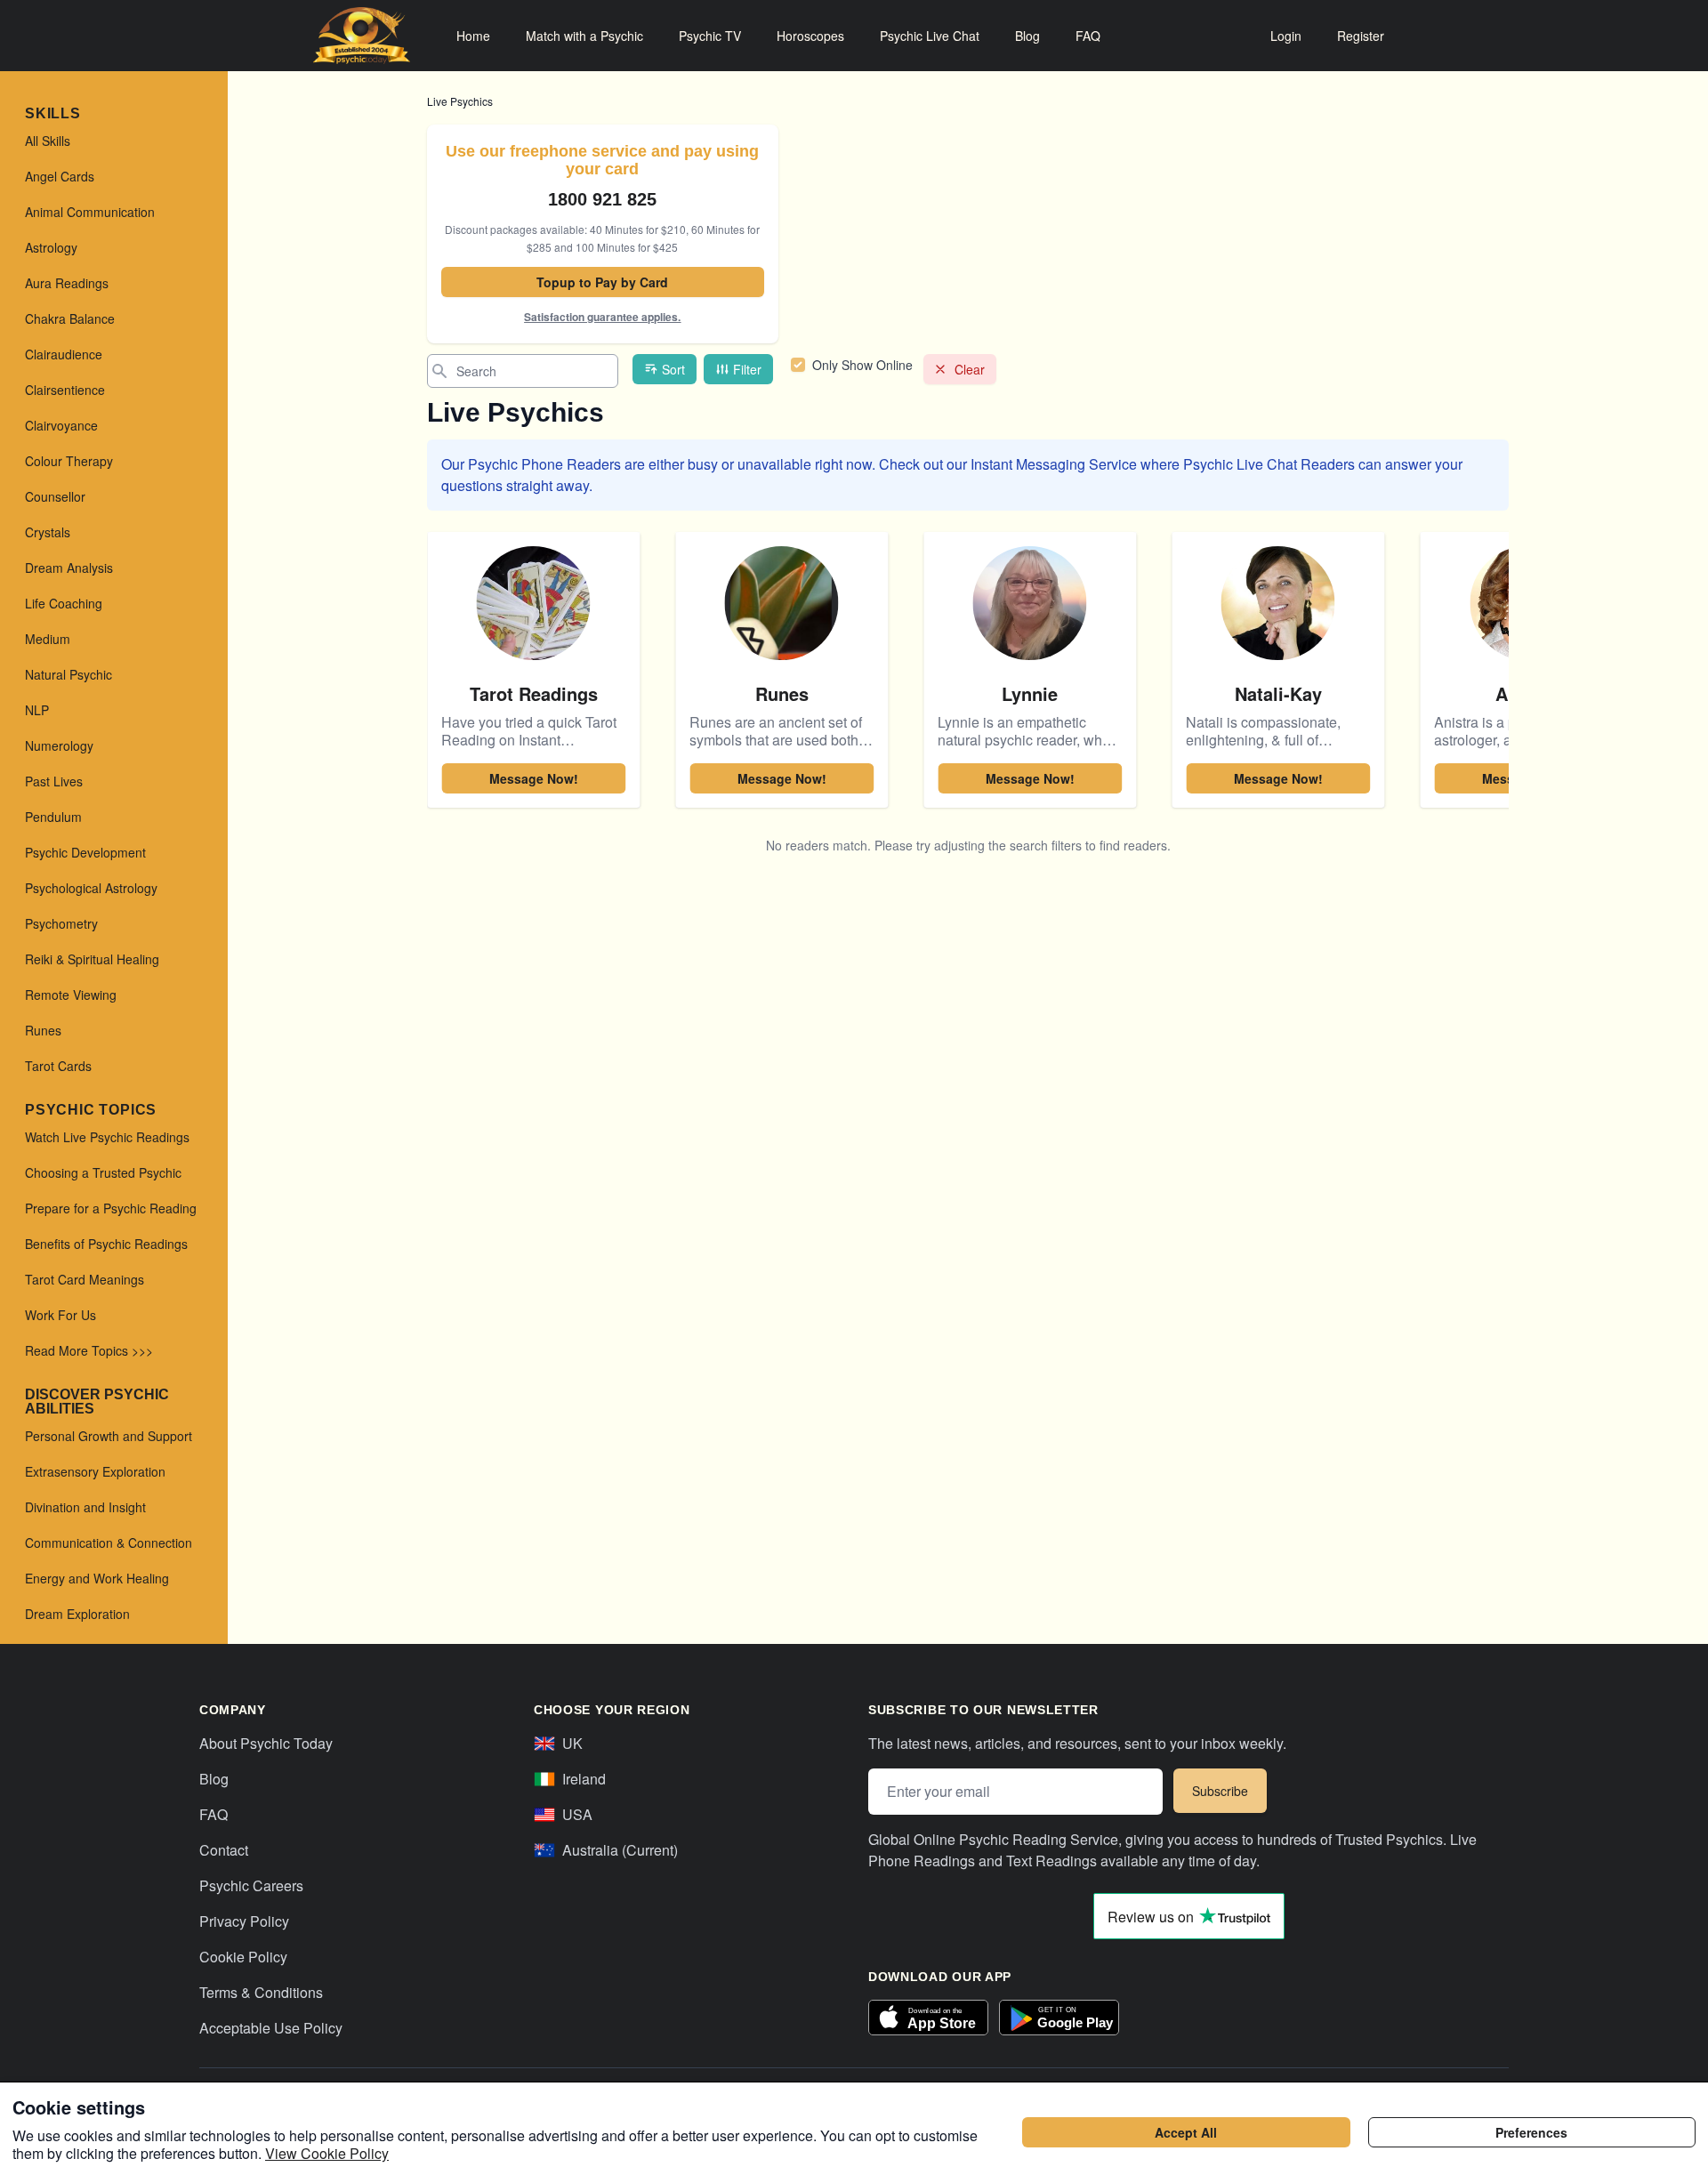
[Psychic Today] (362, 36)
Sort (673, 369)
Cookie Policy (243, 1957)
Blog (1027, 36)
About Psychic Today (266, 1743)
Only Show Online (862, 365)
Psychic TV (710, 36)
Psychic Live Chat (930, 36)
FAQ (1088, 36)
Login (1286, 36)
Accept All (1186, 2132)
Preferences (1531, 2132)
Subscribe (1220, 1791)
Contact (224, 1850)
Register (1361, 36)
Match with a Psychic (584, 36)
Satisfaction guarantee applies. (602, 317)
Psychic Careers (251, 1885)
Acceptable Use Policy (271, 2028)
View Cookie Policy (327, 2153)
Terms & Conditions (261, 1992)
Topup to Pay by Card (602, 282)
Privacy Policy (244, 1921)
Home (473, 36)
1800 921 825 (602, 199)
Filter (747, 369)
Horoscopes (810, 36)
